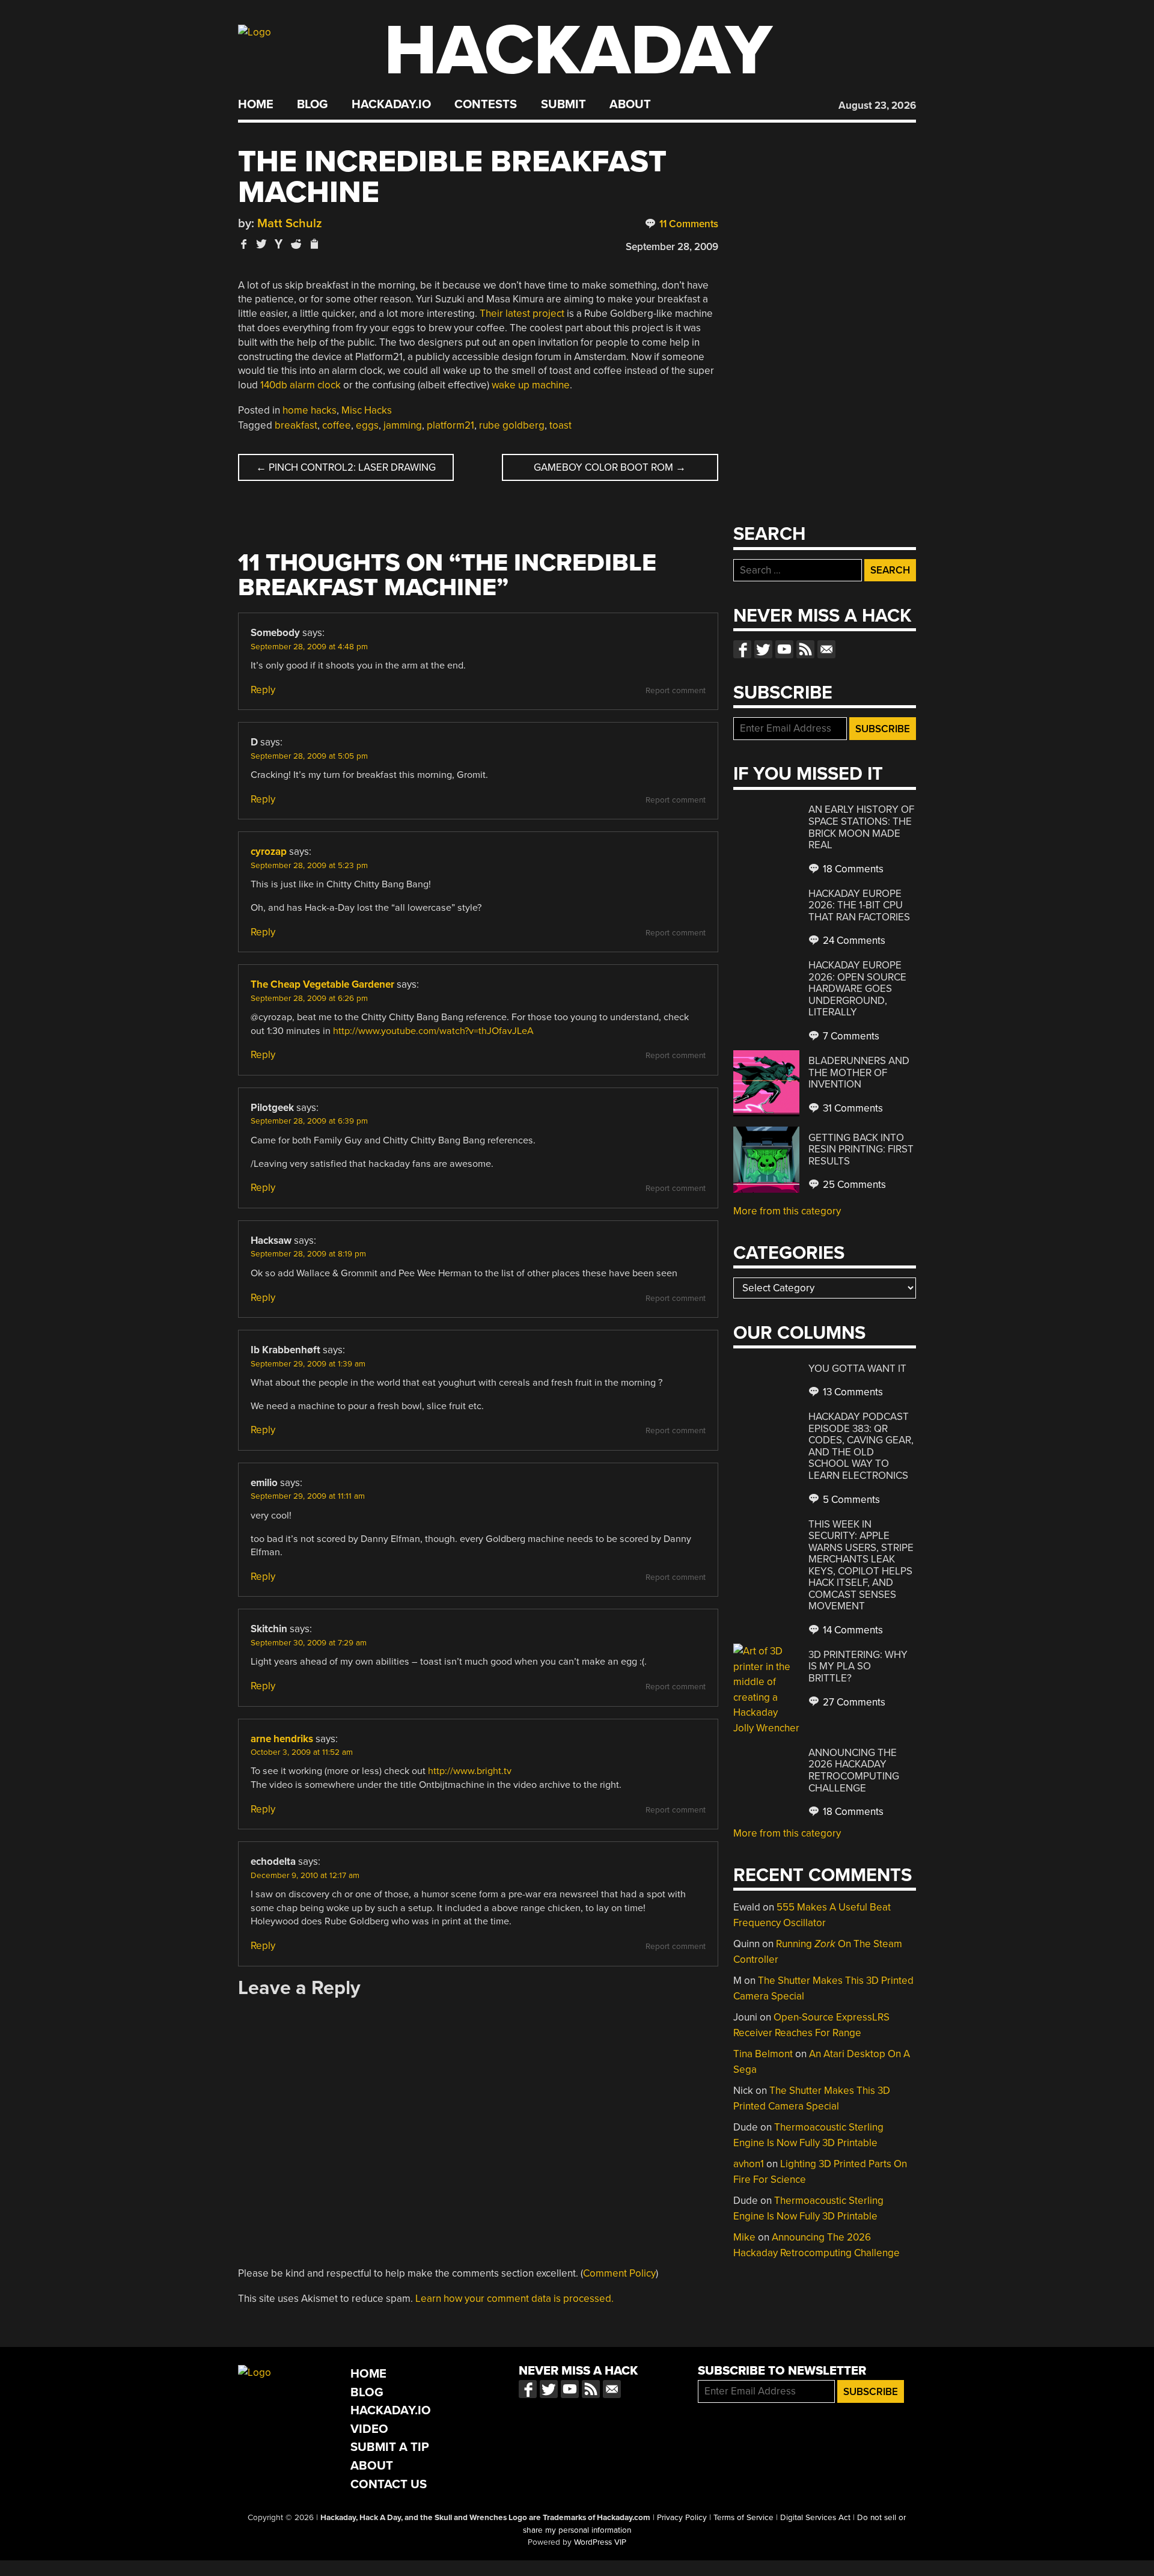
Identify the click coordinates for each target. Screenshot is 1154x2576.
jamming (403, 425)
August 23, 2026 (877, 106)
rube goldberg (512, 425)
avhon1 (749, 2164)
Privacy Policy (682, 2518)
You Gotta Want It (857, 1369)
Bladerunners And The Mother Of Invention (859, 1072)
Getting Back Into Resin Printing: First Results (861, 1149)
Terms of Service (743, 2518)
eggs (367, 425)
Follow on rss (805, 649)
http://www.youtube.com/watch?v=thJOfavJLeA (433, 1031)
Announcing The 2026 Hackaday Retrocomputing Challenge (854, 1770)
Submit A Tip (390, 2447)
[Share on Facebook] (244, 244)
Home (256, 105)
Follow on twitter (763, 649)
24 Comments (853, 941)
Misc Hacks (367, 410)
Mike (744, 2237)
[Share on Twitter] (261, 244)
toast (560, 425)
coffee (337, 425)
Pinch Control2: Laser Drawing (346, 467)
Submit (563, 105)
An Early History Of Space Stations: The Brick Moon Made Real (861, 827)
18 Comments (852, 869)
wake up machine (531, 385)
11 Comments (688, 224)
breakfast (296, 425)
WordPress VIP (600, 2542)
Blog (312, 105)
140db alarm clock (301, 385)
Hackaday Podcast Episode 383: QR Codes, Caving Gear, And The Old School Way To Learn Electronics (861, 1446)
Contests (486, 105)
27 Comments (853, 1702)
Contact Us (389, 2484)
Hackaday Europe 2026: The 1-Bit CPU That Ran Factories (859, 905)
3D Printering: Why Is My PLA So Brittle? (858, 1666)
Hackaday (578, 51)
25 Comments (853, 1185)
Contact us (826, 649)
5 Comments (850, 1500)
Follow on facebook (742, 649)
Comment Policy (619, 2273)
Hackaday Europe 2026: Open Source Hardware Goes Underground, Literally (857, 989)
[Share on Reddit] (296, 244)
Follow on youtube (784, 649)
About (630, 105)
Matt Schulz (290, 223)
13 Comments (852, 1392)
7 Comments (850, 1036)
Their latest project (522, 314)
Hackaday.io (391, 105)
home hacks (310, 410)
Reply (263, 690)
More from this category (787, 1211)
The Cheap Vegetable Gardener (322, 984)
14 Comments (852, 1630)
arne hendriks (282, 1739)
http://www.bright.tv (470, 1771)
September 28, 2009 (672, 247)
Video (369, 2429)
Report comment (676, 691)
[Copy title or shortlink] (314, 245)
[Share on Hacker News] (279, 244)
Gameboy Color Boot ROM (610, 467)
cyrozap (269, 852)
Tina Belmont (763, 2054)
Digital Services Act (815, 2518)
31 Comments (852, 1108)
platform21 (450, 425)
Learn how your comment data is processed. (514, 2299)
